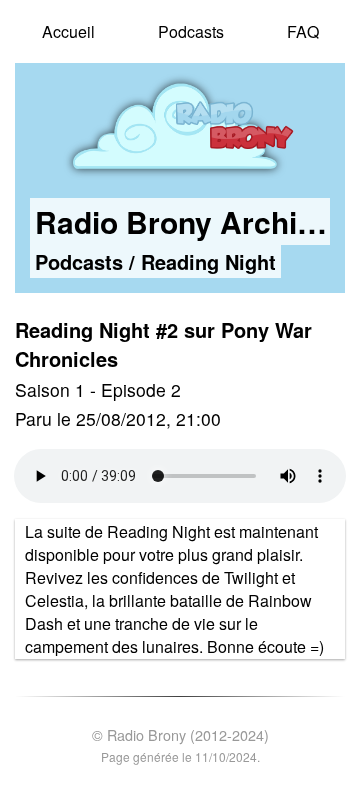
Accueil (68, 31)
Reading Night (208, 261)
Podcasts (191, 31)
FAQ (303, 31)
